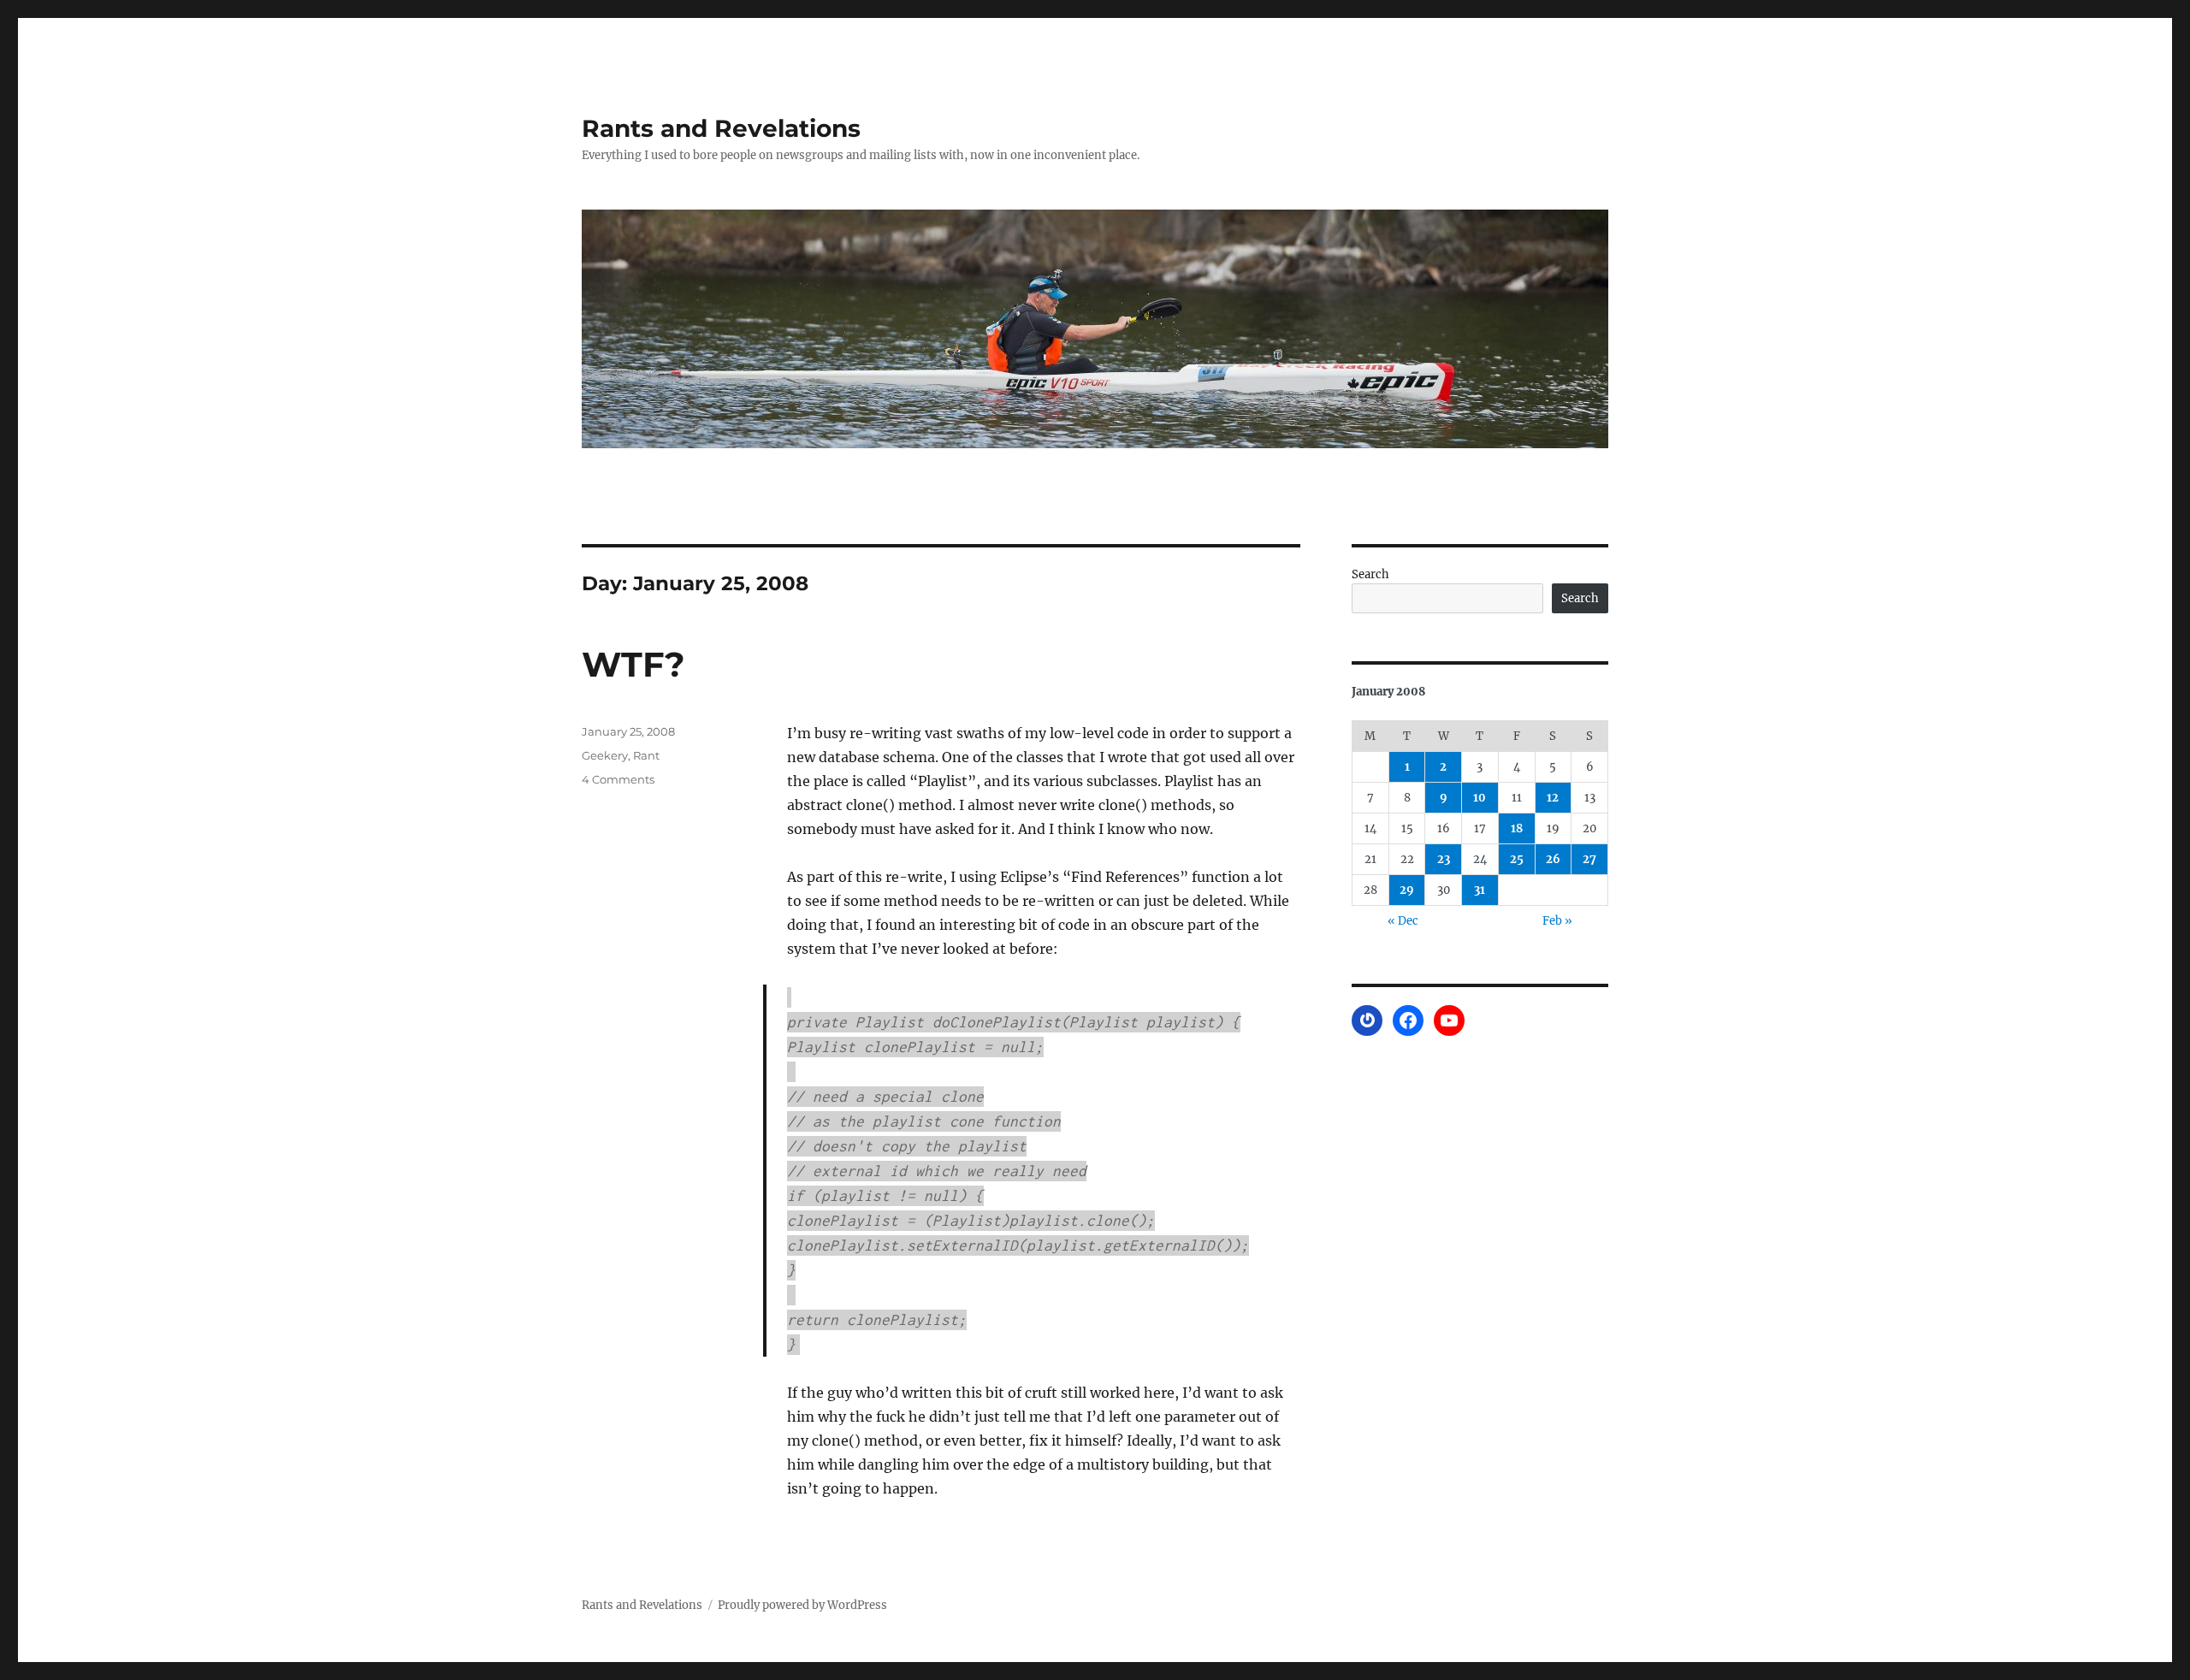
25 (1517, 859)
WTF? (633, 664)
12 (1553, 798)
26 (1553, 859)
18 (1517, 828)
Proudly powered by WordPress (802, 1605)
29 (1407, 890)
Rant (646, 755)
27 (1589, 859)
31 (1480, 890)
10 (1480, 798)
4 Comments (618, 779)
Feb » (1557, 921)
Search (1370, 574)
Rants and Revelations (721, 128)
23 (1444, 859)
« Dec (1403, 921)
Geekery (605, 755)
